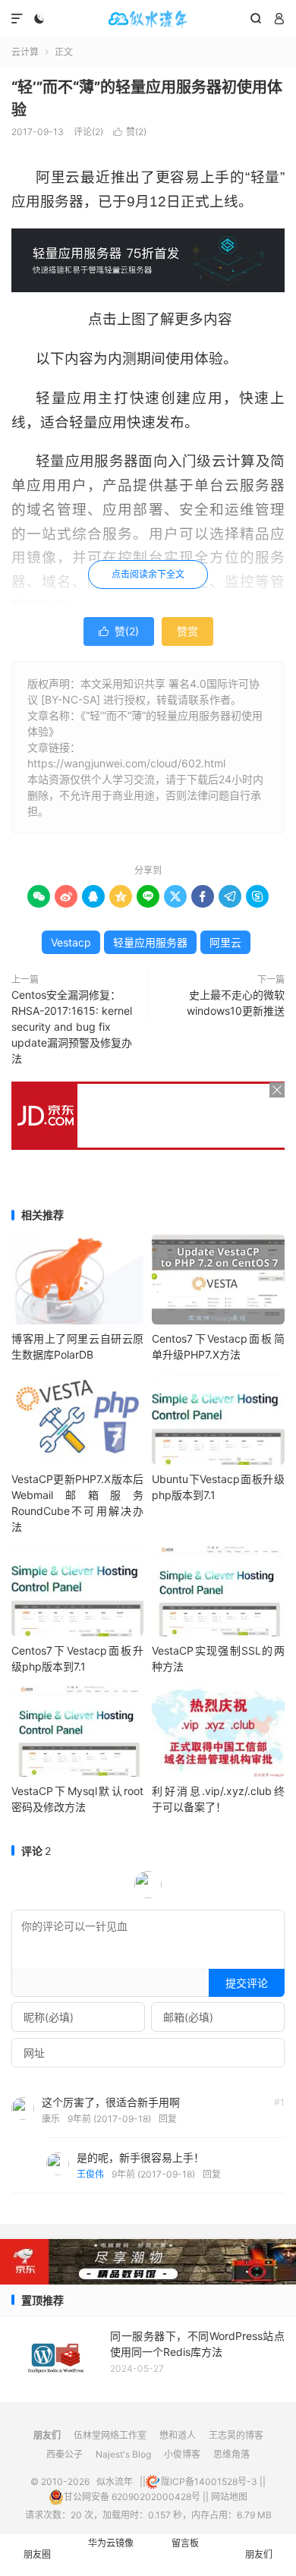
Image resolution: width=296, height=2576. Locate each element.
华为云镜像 (111, 2543)
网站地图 (229, 2497)
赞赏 (187, 631)
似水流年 (148, 19)
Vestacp (71, 942)
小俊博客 (182, 2454)
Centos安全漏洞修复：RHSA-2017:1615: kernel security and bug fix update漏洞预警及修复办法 (72, 1027)
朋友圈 (37, 2554)
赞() (130, 132)
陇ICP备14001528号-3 (209, 2482)
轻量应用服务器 (150, 942)
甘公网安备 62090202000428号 (132, 2497)
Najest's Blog (123, 2454)
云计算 (25, 52)
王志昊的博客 (236, 2435)
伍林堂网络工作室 (110, 2435)
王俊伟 (90, 2174)
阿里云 (225, 942)
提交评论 (247, 1983)
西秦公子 (65, 2454)
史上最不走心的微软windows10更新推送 (236, 1003)
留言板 (185, 2543)
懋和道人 (178, 2435)
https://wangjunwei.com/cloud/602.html (126, 763)
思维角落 (231, 2454)
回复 (168, 2119)
